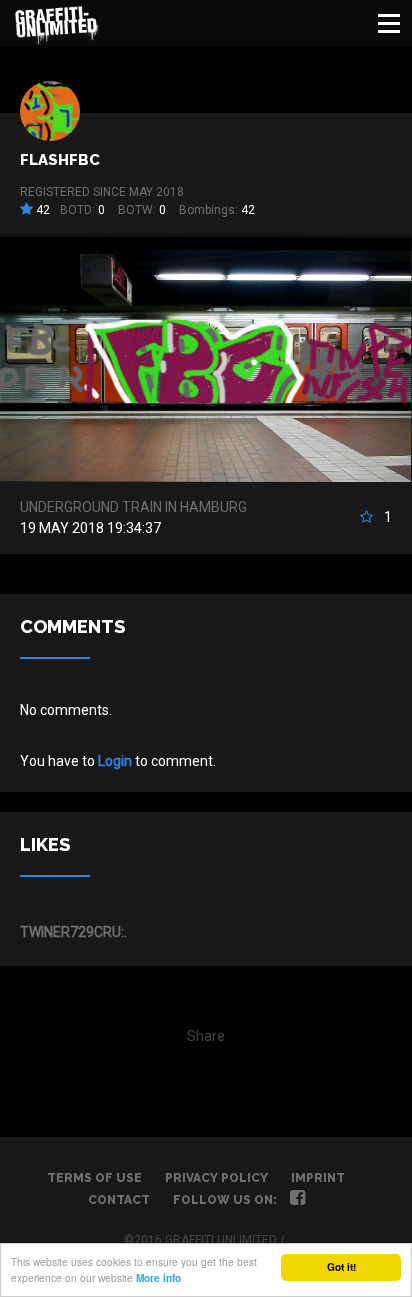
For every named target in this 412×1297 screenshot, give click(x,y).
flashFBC (60, 160)
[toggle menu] (389, 23)
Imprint (318, 1178)
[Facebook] (297, 1200)
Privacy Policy (216, 1178)
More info (158, 1278)
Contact (119, 1200)
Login (115, 761)
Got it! (341, 1267)
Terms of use (94, 1178)
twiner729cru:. (73, 932)
